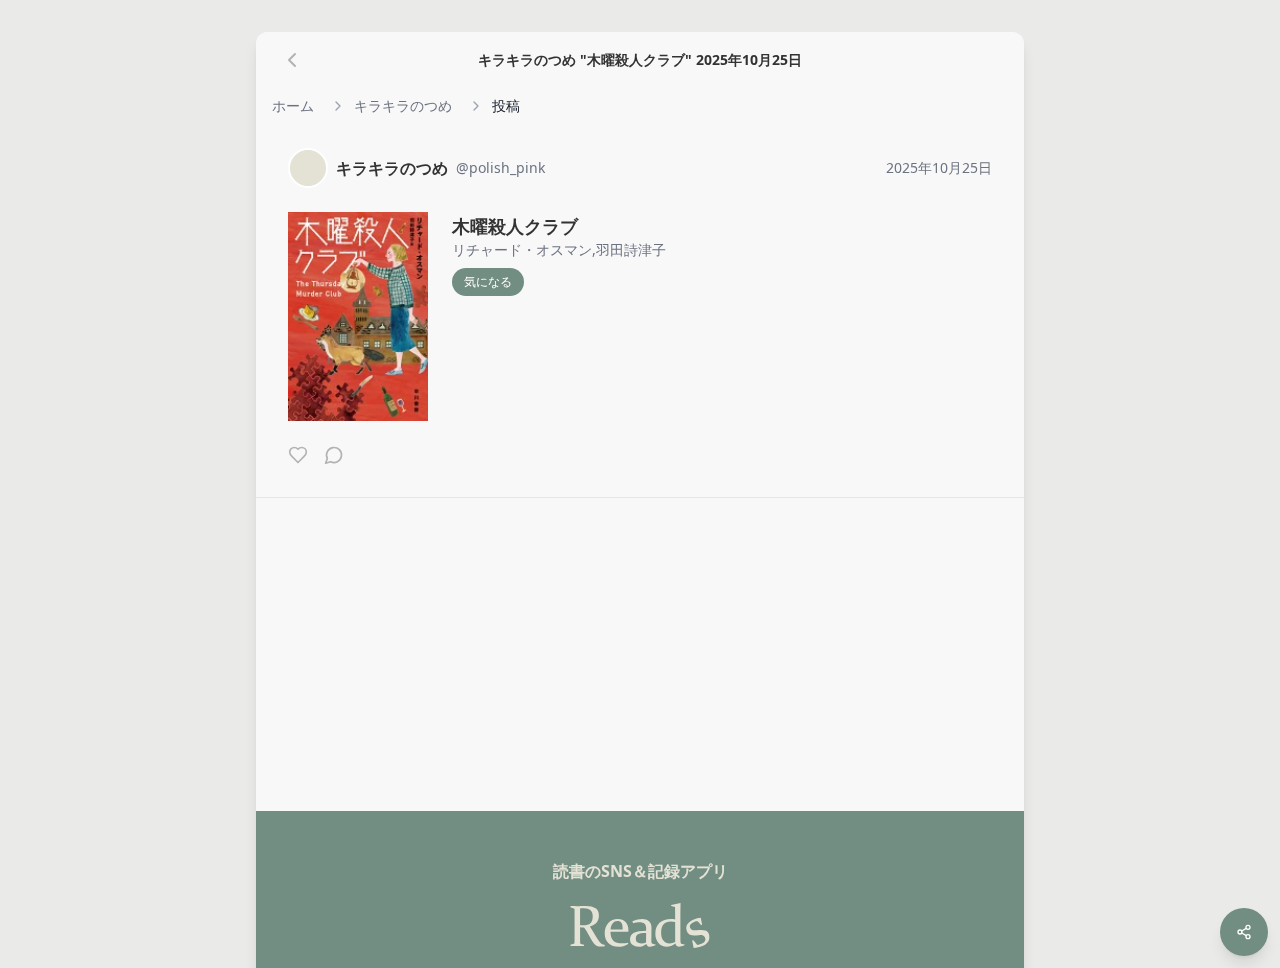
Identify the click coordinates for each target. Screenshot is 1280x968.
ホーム (293, 105)
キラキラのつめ (403, 105)
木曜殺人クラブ (515, 226)
